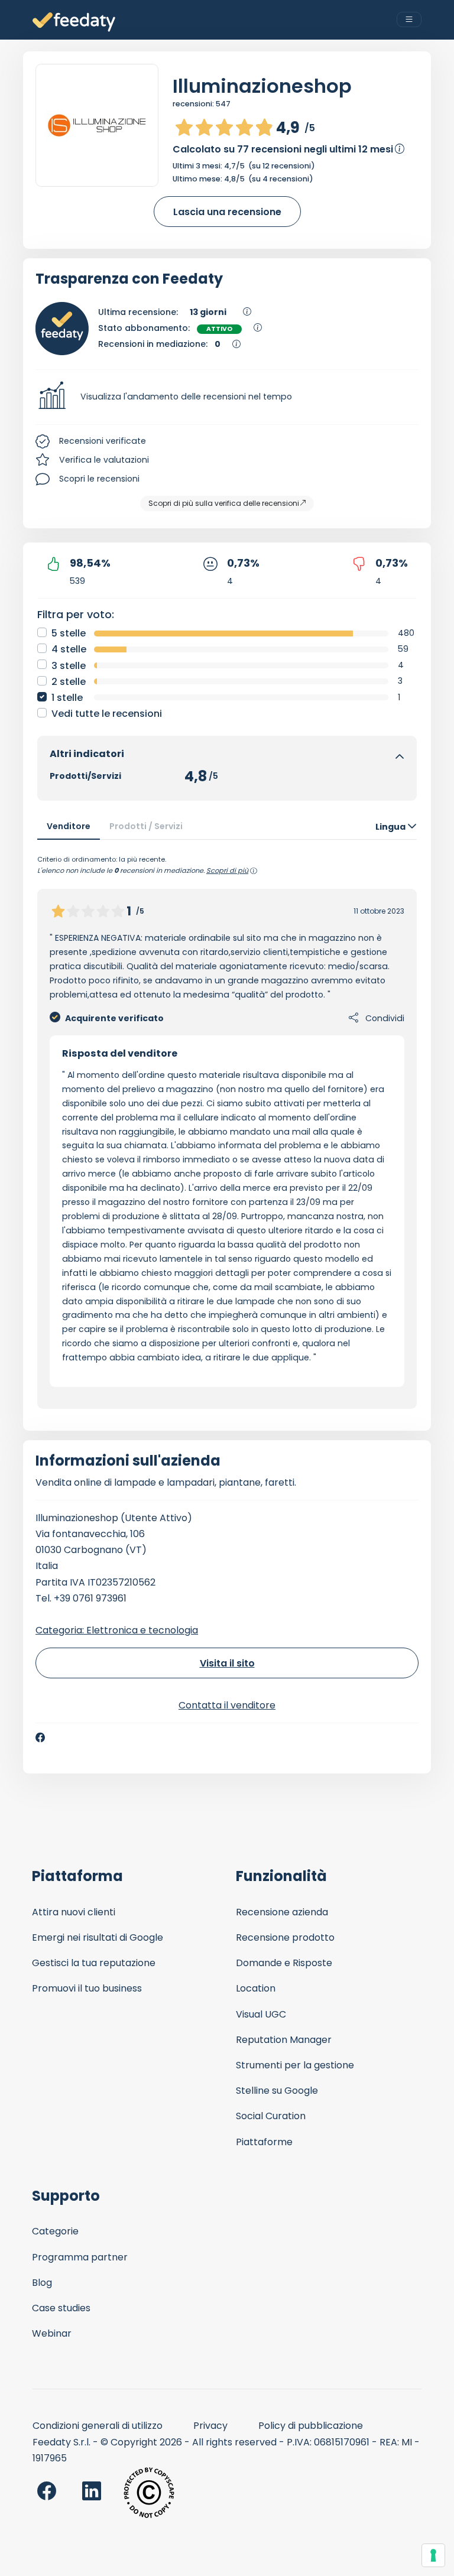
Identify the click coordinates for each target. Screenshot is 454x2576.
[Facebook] (40, 1737)
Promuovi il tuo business (87, 1988)
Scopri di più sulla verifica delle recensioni (224, 503)
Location (256, 1988)
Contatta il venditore (227, 1705)
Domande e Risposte (284, 1963)
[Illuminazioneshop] (97, 125)
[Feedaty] (74, 22)
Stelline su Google (277, 2091)
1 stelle (67, 698)
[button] (227, 397)
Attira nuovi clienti (74, 1912)
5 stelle (69, 633)
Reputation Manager (284, 2040)
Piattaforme (264, 2142)
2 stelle (69, 682)
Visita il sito (227, 1663)
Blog (42, 2283)
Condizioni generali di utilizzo (98, 2426)
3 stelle (69, 666)
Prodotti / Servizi (146, 826)
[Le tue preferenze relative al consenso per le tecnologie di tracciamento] (433, 2555)
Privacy (210, 2426)
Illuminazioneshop (262, 86)
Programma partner (80, 2257)
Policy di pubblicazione (311, 2426)
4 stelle (69, 649)
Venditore (69, 826)
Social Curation (271, 2116)
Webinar (52, 2333)
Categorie (55, 2231)
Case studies (61, 2308)
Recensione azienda (282, 1912)
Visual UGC (261, 2014)
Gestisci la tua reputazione (94, 1963)
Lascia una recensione (227, 212)
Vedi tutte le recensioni (107, 714)
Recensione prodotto (285, 1937)
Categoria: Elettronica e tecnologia (117, 1630)
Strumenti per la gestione (295, 2065)
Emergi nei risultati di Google (98, 1937)
